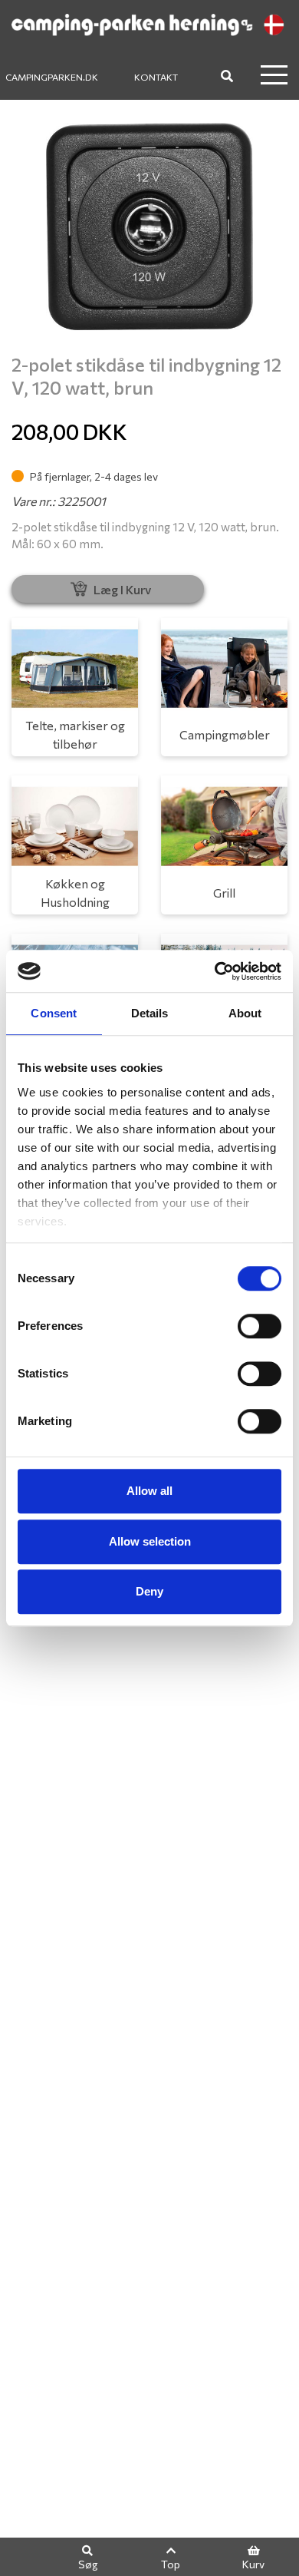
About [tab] (245, 1013)
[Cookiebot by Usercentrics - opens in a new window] (215, 971)
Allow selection (150, 1541)
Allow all (149, 1491)
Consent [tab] (54, 1013)
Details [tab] (150, 1013)
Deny (149, 1591)
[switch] (260, 1326)
